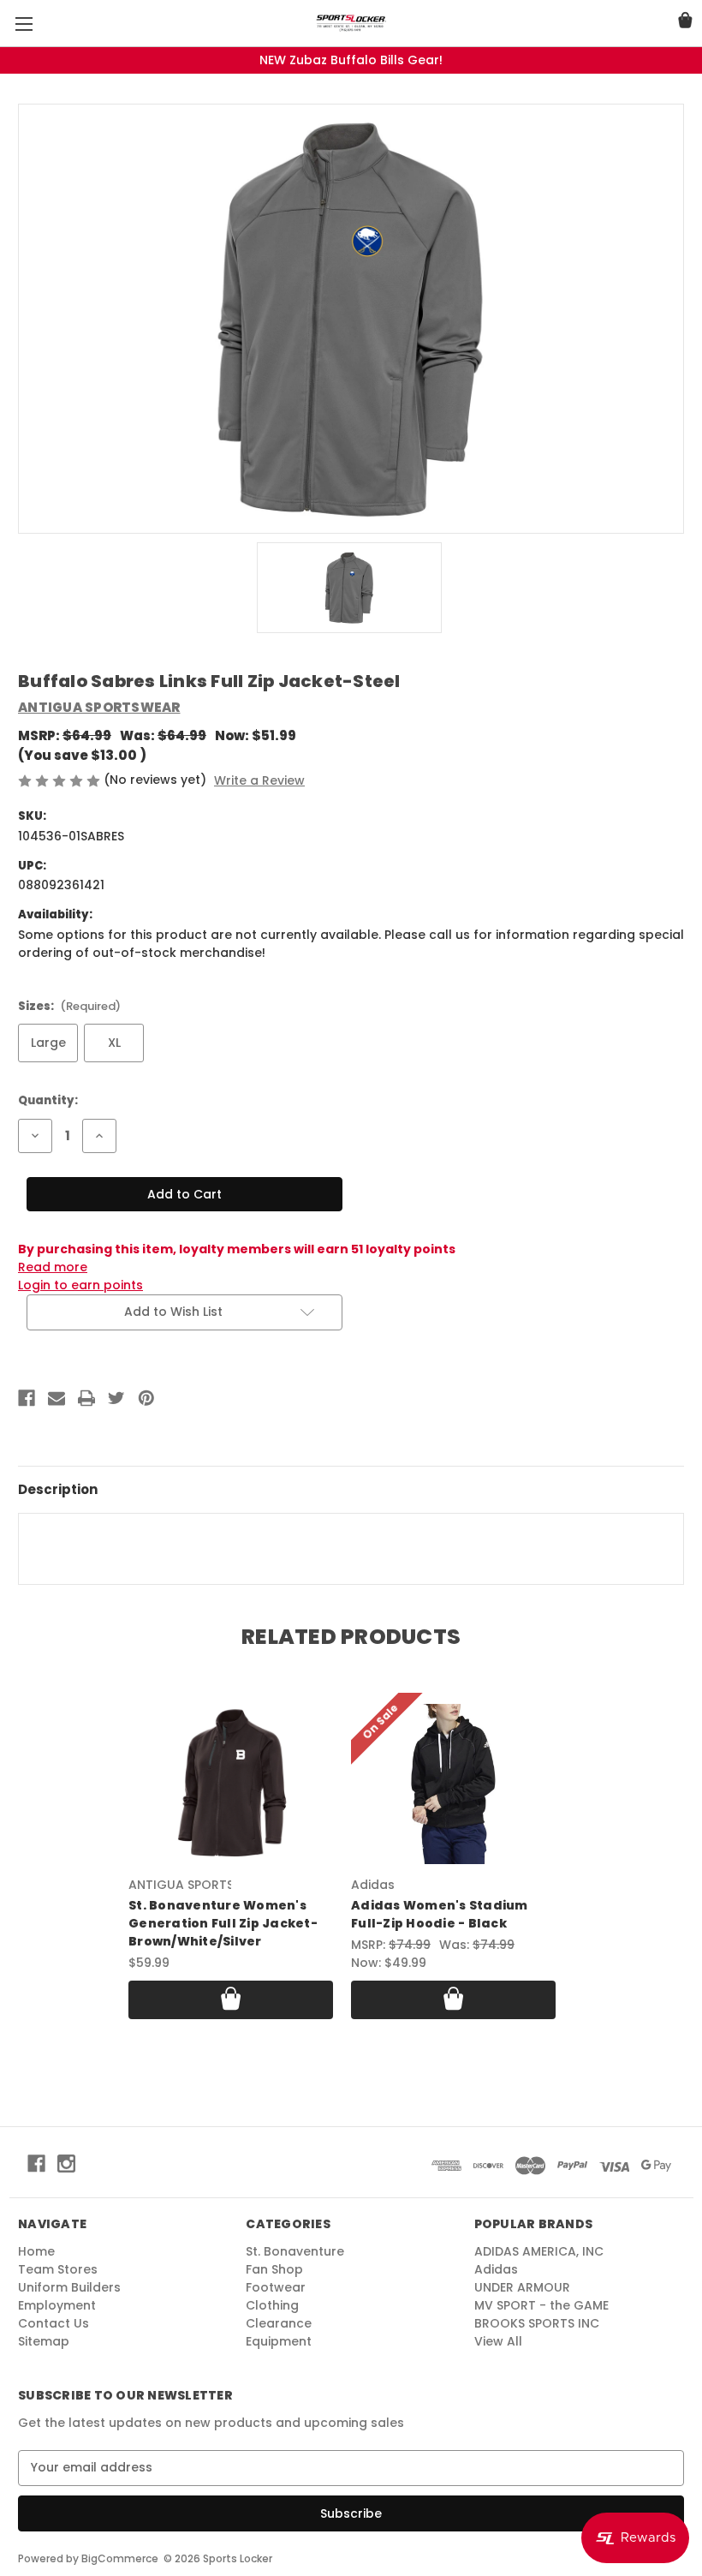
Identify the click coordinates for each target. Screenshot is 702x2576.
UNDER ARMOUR (522, 2287)
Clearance (279, 2323)
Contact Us (54, 2323)
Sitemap (44, 2341)
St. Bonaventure (295, 2251)
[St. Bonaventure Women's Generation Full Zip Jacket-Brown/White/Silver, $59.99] (231, 1784)
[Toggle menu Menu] (24, 24)
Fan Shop (274, 2269)
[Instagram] (66, 2164)
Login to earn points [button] (80, 1285)
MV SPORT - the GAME (541, 2305)
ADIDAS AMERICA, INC (539, 2251)
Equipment (279, 2341)
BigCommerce (120, 2558)
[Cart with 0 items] (685, 23)
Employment (57, 2305)
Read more (53, 1267)
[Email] (57, 1398)
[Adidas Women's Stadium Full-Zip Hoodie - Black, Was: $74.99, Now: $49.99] (453, 1784)
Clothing (272, 2305)
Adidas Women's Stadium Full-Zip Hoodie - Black (440, 1914)
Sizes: (69, 1006)
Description (58, 1489)
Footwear (276, 2287)
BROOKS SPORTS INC (537, 2323)
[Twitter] (116, 1398)
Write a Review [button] (259, 780)
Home (36, 2251)
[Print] (86, 1398)
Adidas (496, 2269)
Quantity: (48, 1100)
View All (498, 2341)
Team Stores (58, 2269)
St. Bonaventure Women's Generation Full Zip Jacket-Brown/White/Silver (223, 1923)
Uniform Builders (69, 2287)
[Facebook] (27, 1398)
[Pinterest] (146, 1398)
